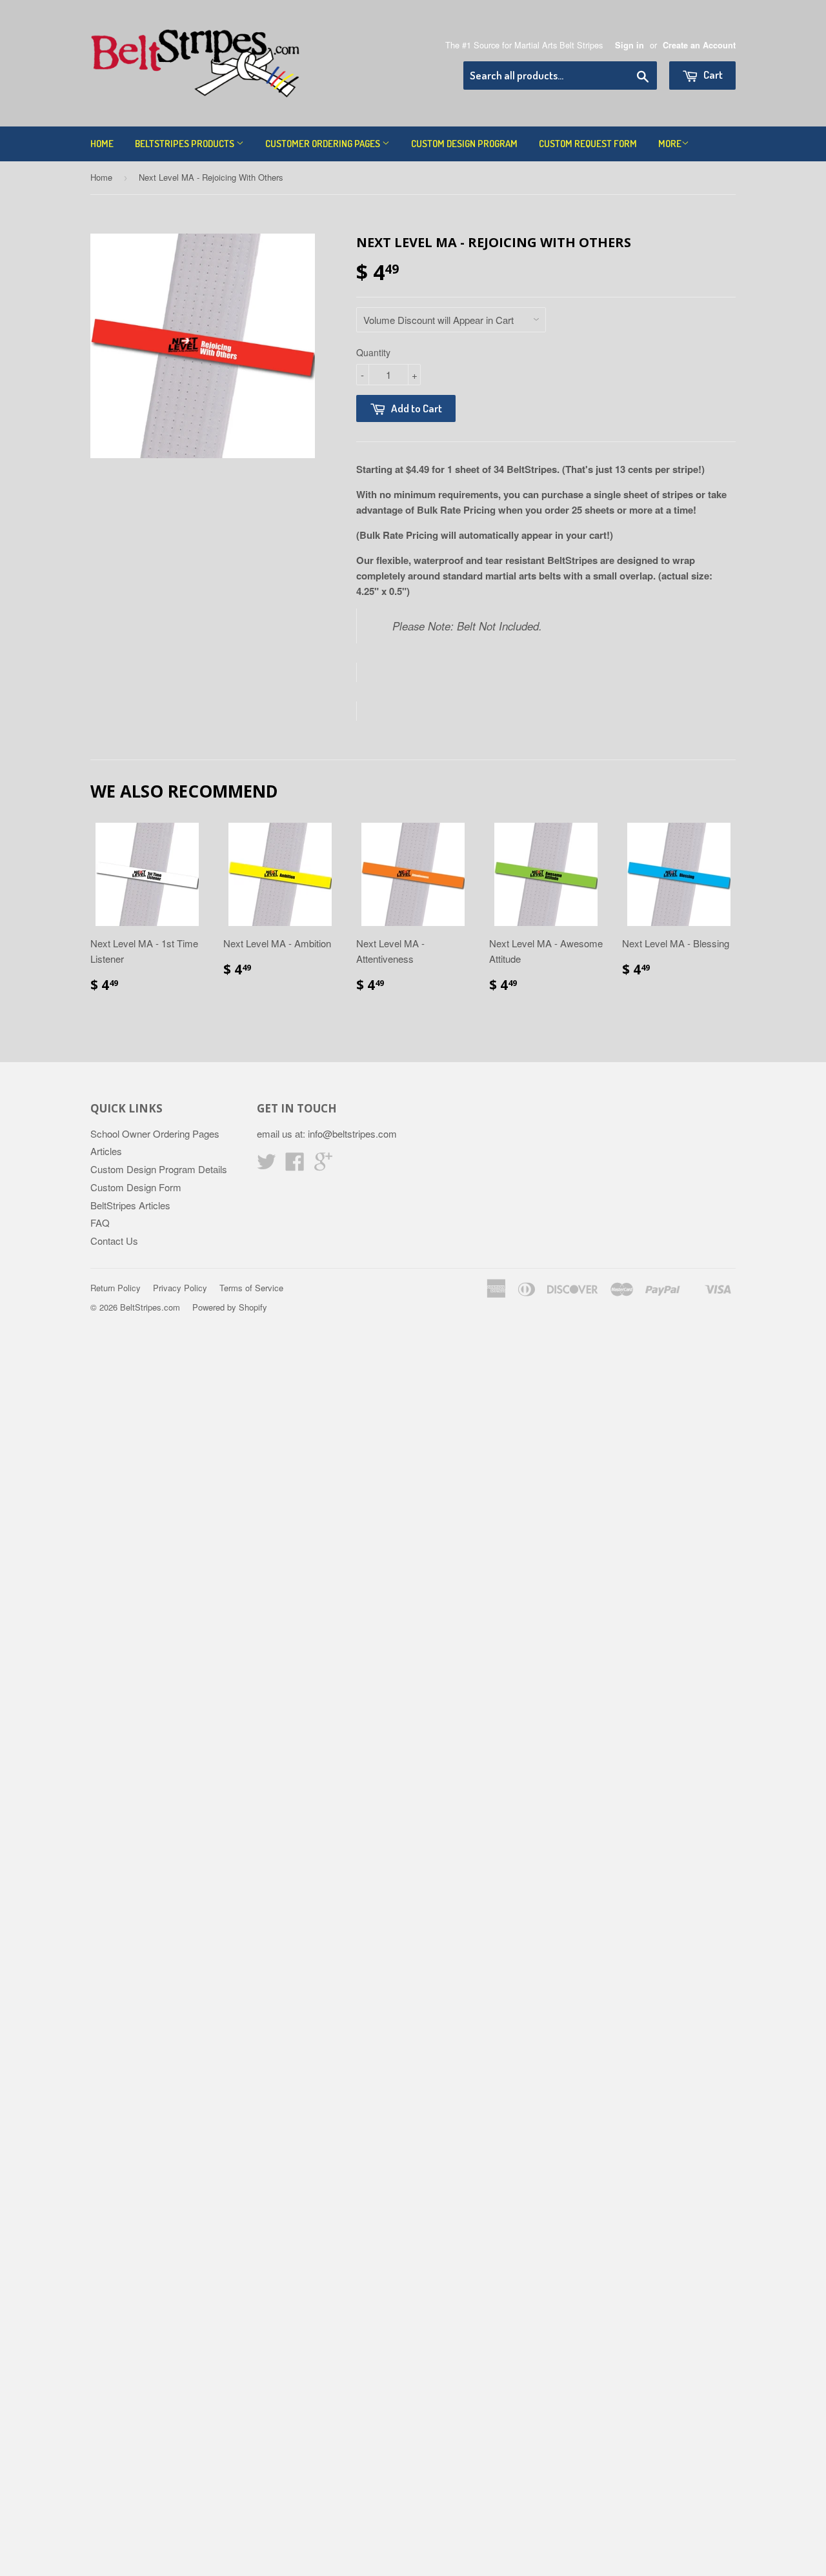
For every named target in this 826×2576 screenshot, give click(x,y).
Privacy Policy (180, 1288)
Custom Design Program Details (159, 1169)
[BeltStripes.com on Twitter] (267, 1165)
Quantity (373, 352)
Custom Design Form (136, 1187)
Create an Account (699, 45)
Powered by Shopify (230, 1307)
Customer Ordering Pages (324, 144)
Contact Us (114, 1241)
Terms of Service (251, 1288)
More (670, 144)
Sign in (630, 45)
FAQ (100, 1223)
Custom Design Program (464, 144)
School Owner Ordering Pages (155, 1133)
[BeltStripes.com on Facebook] (295, 1165)
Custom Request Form (588, 144)
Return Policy (116, 1288)
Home (102, 144)
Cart (712, 75)
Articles (106, 1151)
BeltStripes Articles (130, 1205)
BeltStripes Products (186, 144)
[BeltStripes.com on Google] (323, 1165)
